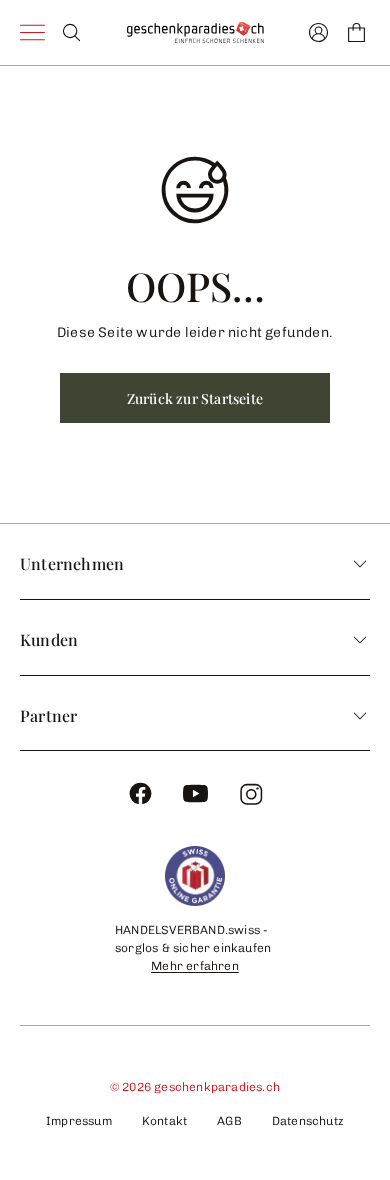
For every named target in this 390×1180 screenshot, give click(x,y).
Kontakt (164, 1121)
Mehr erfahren (195, 966)
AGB (229, 1121)
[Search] (71, 32)
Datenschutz (308, 1121)
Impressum (79, 1121)
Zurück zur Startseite (195, 398)
